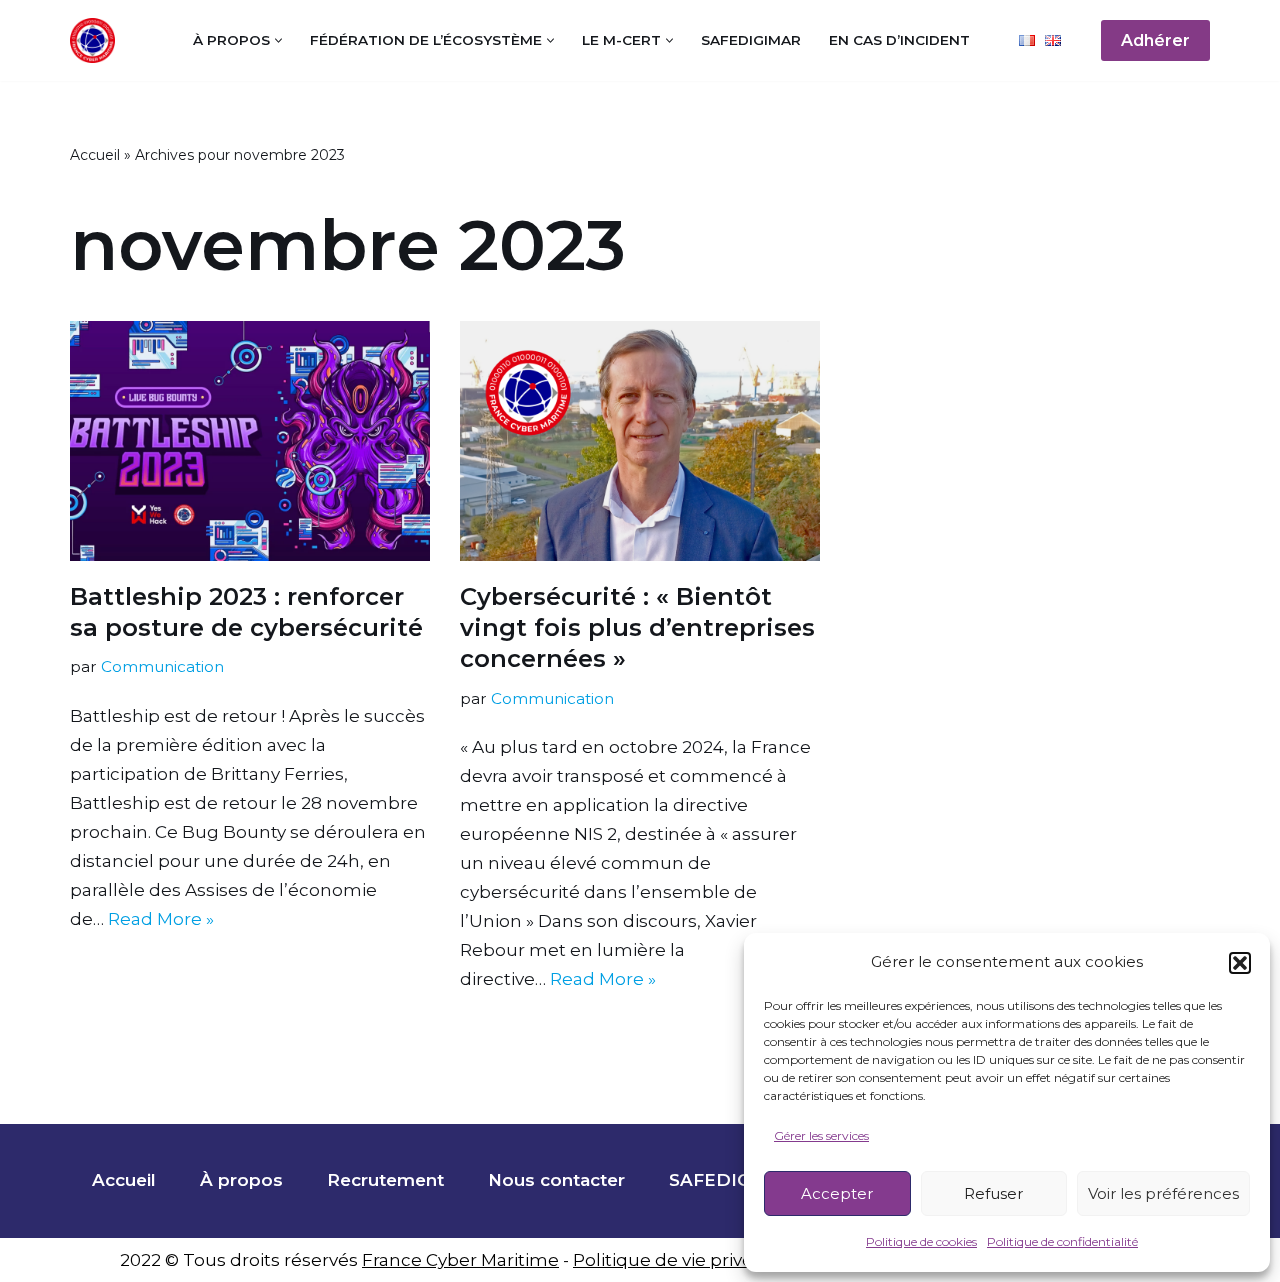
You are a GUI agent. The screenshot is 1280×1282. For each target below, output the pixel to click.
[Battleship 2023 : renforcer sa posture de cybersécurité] (250, 441)
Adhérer (1155, 40)
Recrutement (385, 1180)
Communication (162, 666)
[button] (1240, 963)
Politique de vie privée (668, 1260)
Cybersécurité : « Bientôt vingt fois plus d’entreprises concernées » (637, 627)
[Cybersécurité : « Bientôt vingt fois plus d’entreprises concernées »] (640, 441)
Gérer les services (821, 1135)
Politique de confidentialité (1062, 1241)
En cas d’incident (899, 40)
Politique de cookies (921, 1241)
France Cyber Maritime (460, 1260)
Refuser (993, 1193)
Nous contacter (556, 1180)
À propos (241, 1180)
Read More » (161, 919)
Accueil (95, 155)
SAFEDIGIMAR (751, 40)
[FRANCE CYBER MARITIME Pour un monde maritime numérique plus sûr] (97, 40)
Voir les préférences (1163, 1193)
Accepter (837, 1193)
